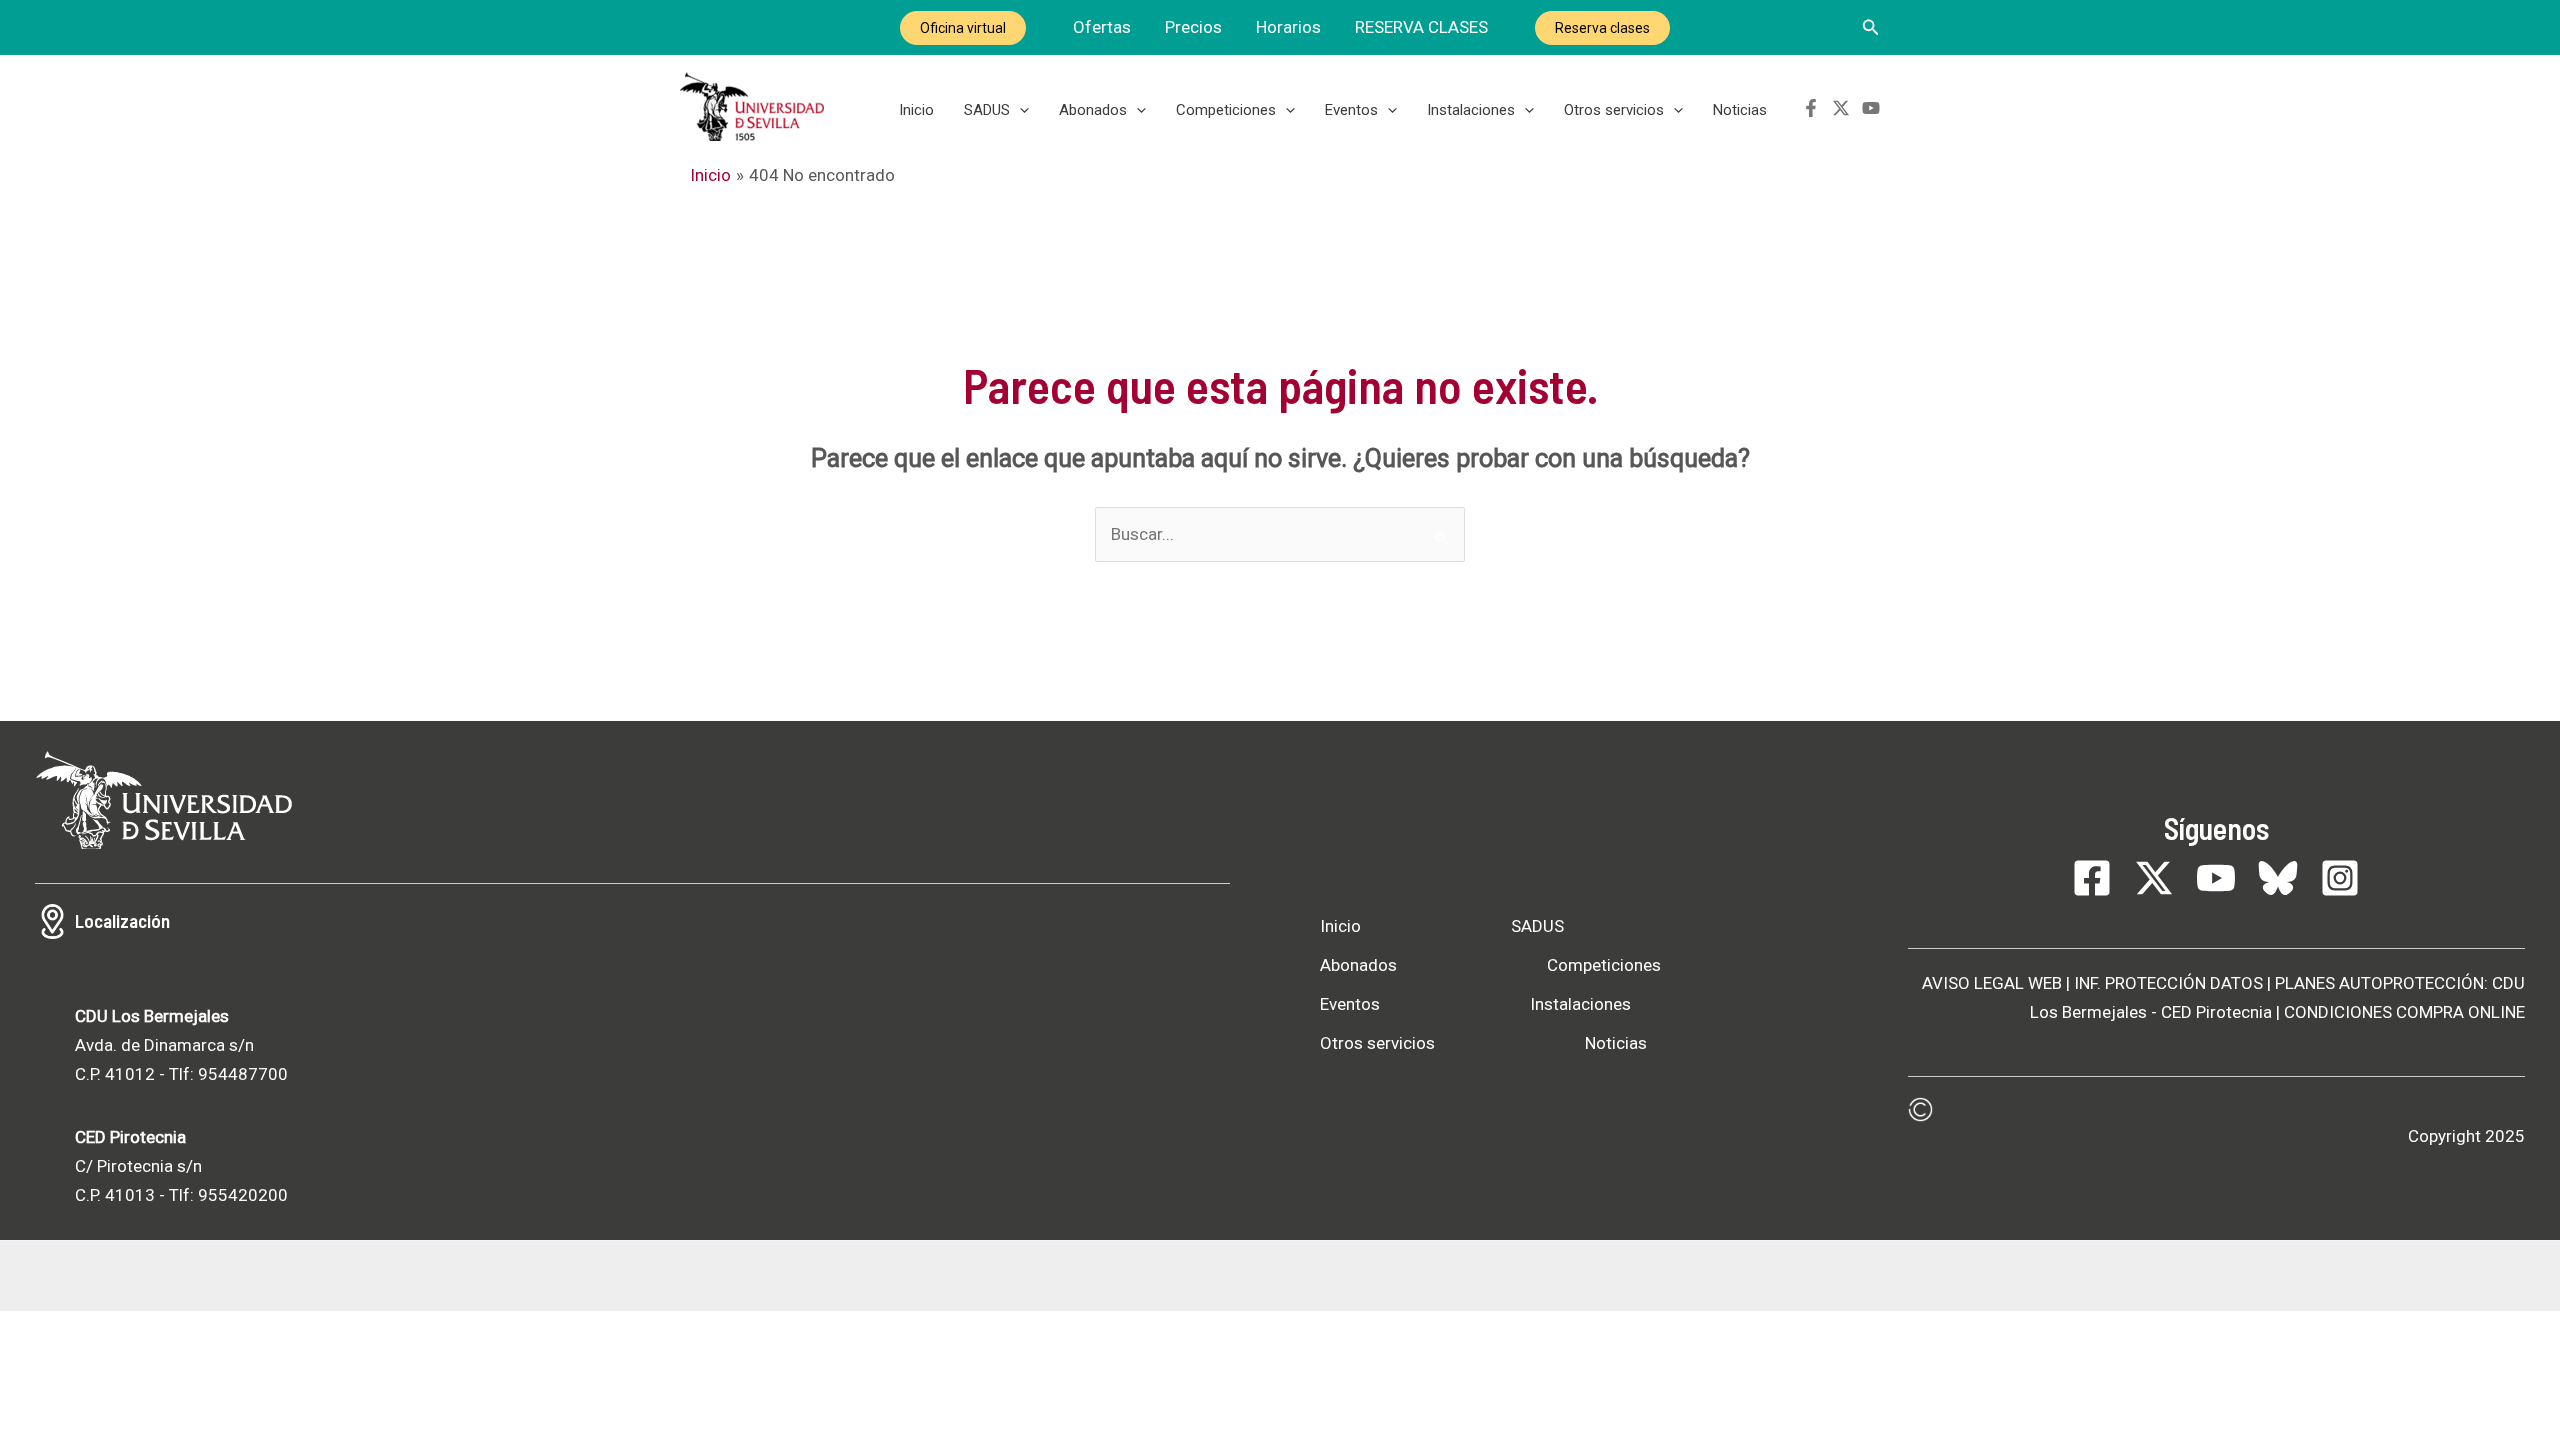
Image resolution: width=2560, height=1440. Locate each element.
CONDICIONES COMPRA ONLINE (2404, 1012)
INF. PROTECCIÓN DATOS (2168, 983)
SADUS (987, 110)
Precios (1193, 27)
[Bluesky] (2278, 878)
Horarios (1288, 27)
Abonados (1093, 110)
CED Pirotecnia (2216, 1012)
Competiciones (1226, 110)
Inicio (916, 110)
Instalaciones (1471, 110)
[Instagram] (2340, 878)
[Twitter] (1841, 108)
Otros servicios (1614, 110)
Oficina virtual (963, 28)
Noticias (1740, 110)
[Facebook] (1811, 108)
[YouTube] (1871, 108)
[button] (1871, 27)
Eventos (1351, 110)
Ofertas (1102, 27)
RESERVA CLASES (1421, 27)
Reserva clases (1602, 28)
